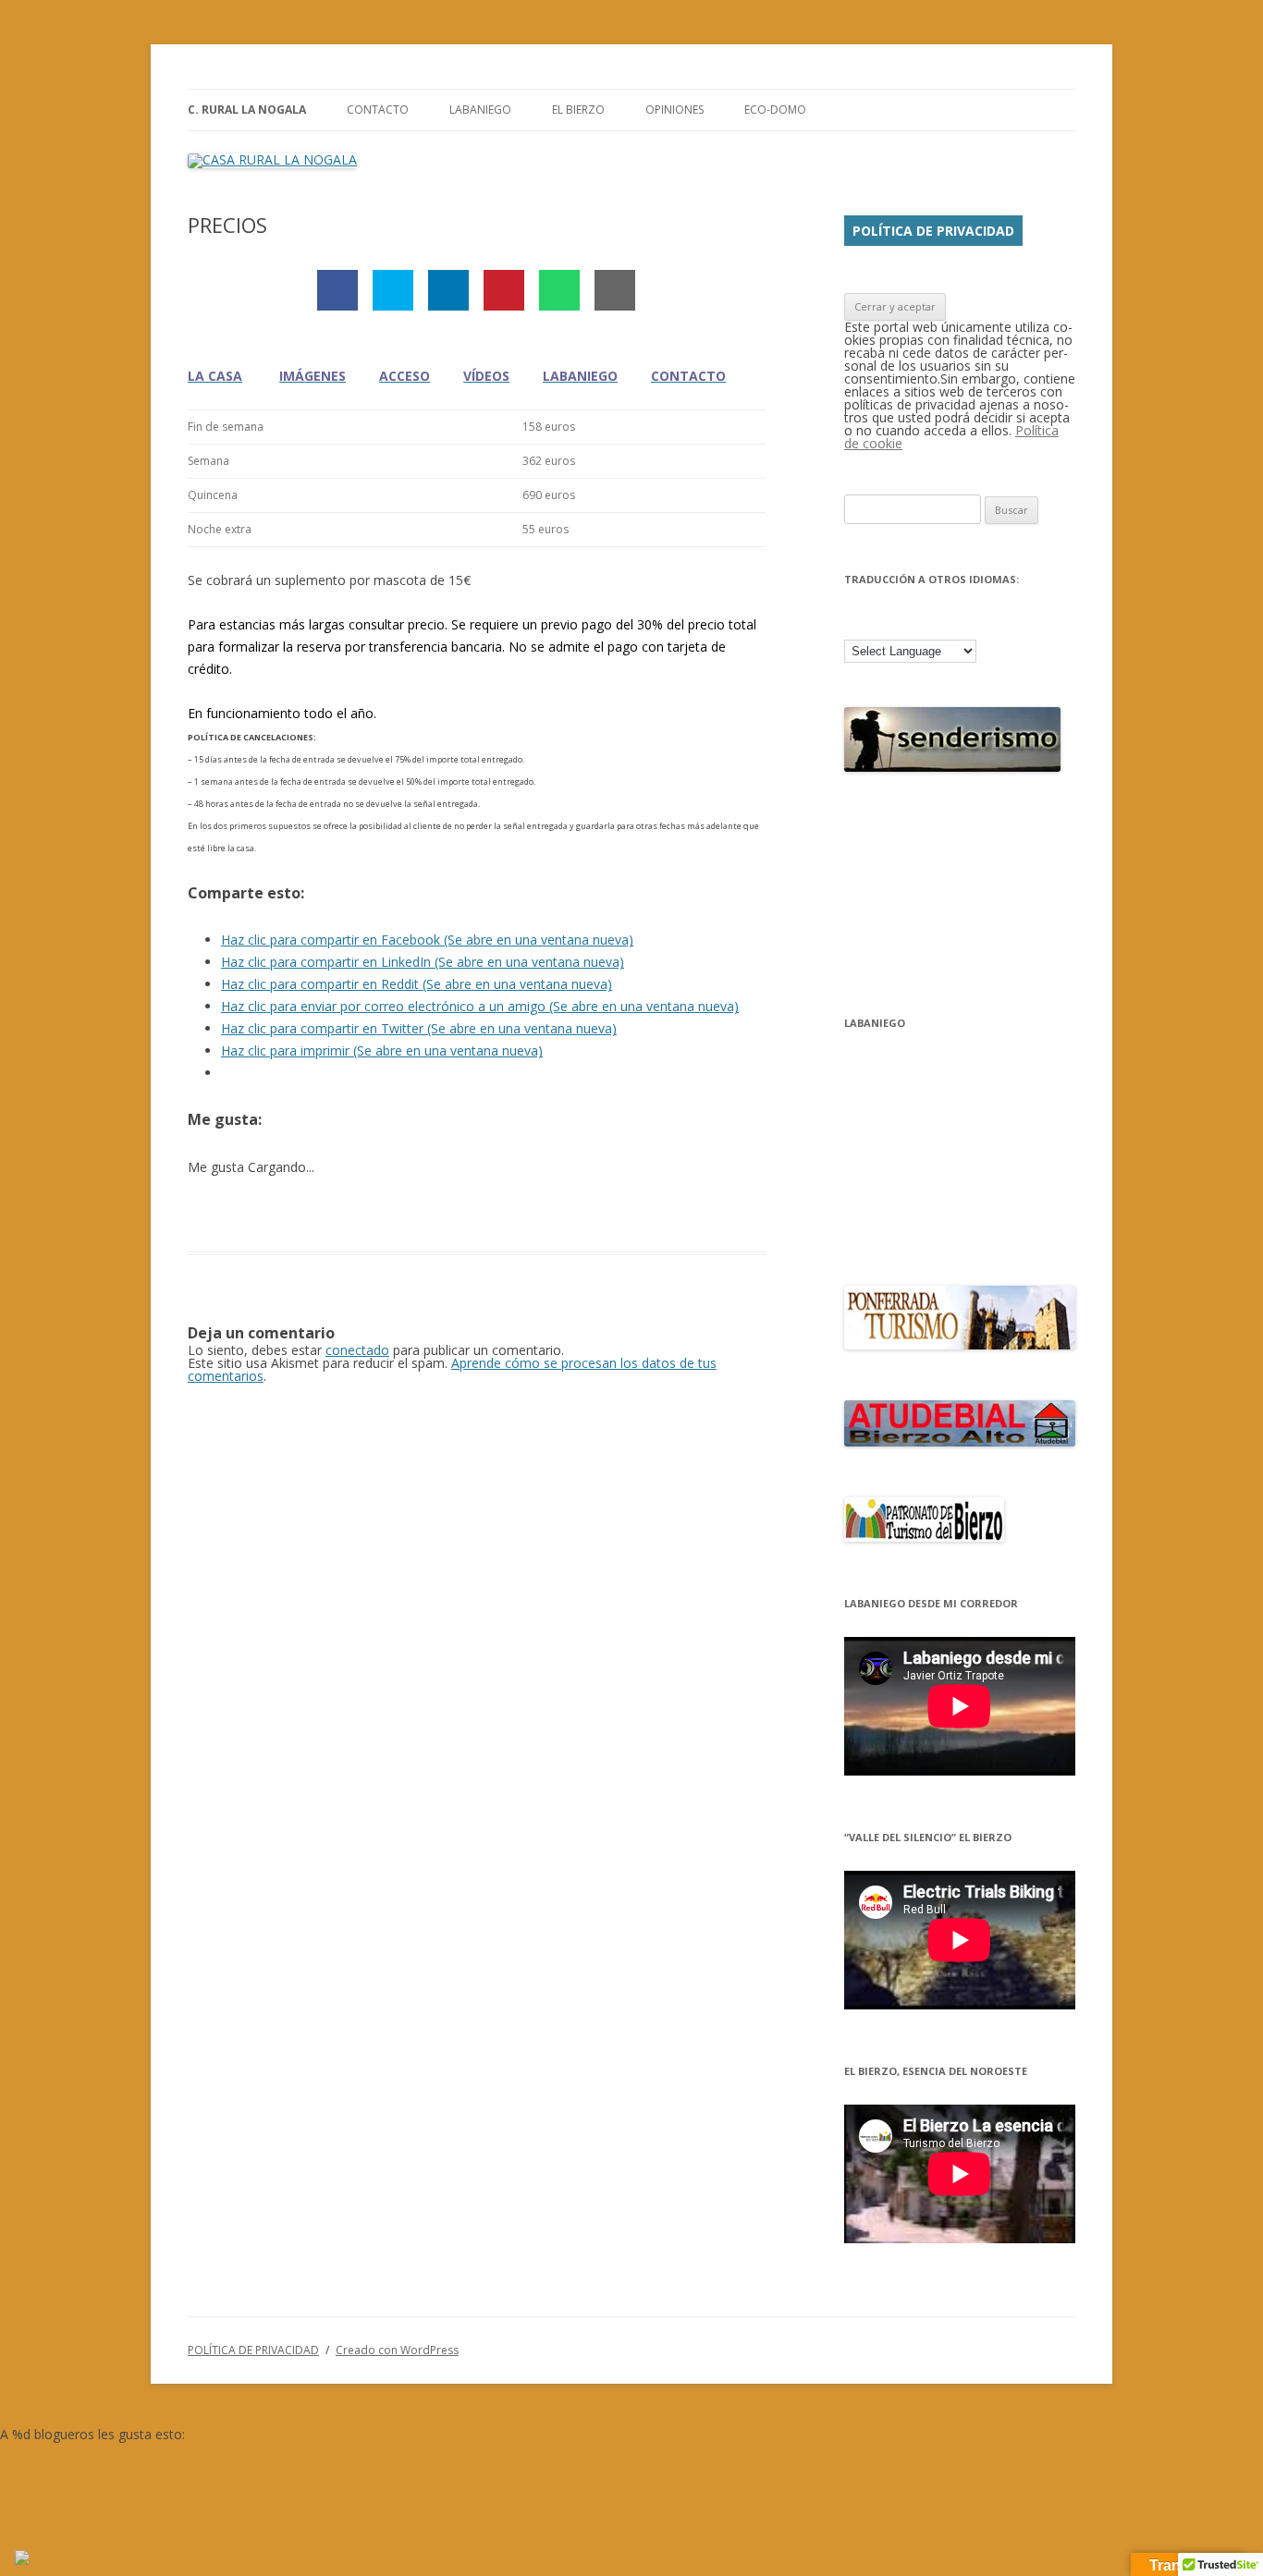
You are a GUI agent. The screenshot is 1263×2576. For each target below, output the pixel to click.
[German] (927, 622)
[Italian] (951, 622)
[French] (903, 622)
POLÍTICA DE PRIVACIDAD (933, 231)
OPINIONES (674, 110)
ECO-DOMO (775, 110)
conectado (357, 1350)
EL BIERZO (578, 110)
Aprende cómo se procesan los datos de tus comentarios (452, 1369)
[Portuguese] (975, 622)
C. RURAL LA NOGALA (247, 110)
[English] (879, 622)
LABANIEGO (480, 110)
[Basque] (855, 622)
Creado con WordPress (397, 2350)
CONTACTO (378, 110)
